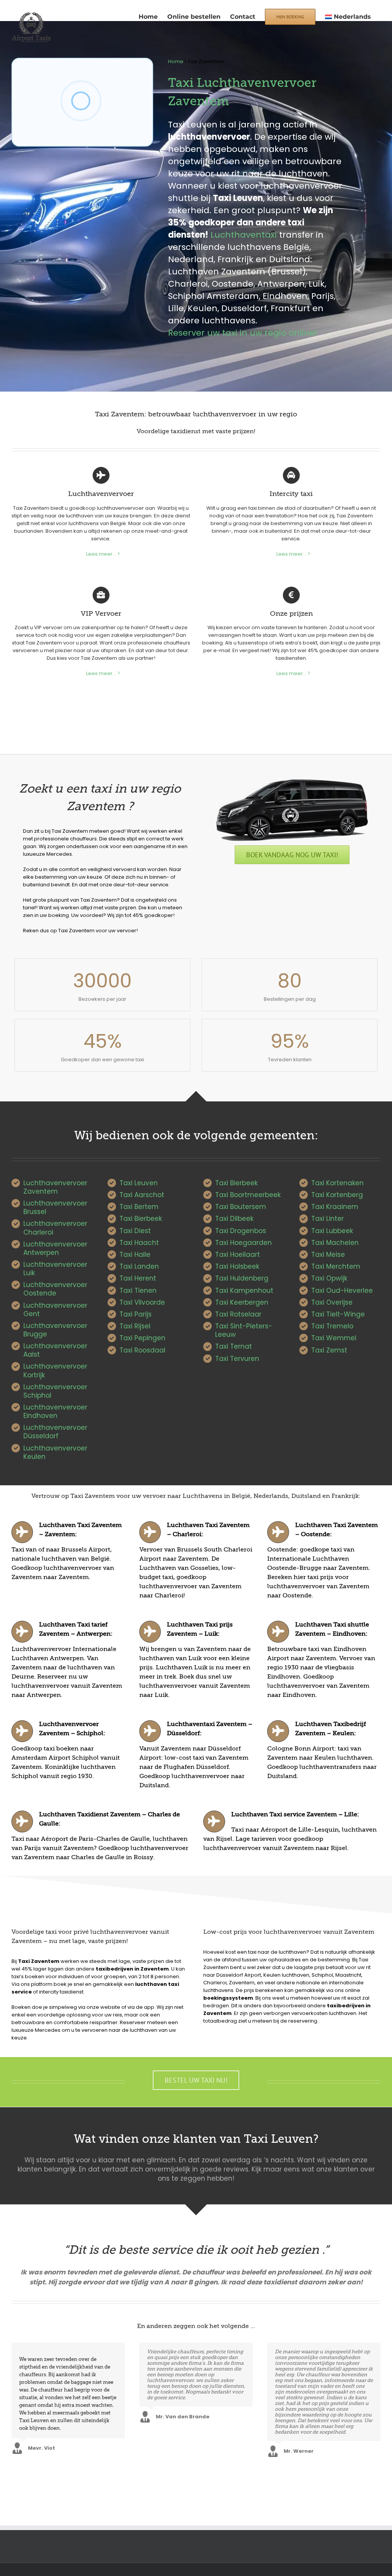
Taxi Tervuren (237, 1359)
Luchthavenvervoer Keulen (55, 1452)
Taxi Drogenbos (241, 1231)
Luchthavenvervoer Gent (55, 1310)
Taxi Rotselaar (238, 1314)
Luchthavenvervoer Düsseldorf (55, 1432)
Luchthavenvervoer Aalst (55, 1350)
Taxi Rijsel (135, 1326)
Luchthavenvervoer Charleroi (55, 1228)
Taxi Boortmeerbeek (248, 1195)
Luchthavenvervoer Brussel (55, 1207)
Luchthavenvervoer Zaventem (55, 1187)
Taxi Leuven (139, 1183)
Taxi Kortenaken (337, 1183)
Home (176, 61)
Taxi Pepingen (142, 1338)
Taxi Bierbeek (141, 1219)
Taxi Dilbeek (234, 1219)
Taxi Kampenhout (244, 1290)
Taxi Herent (138, 1278)
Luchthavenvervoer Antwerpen (55, 1248)
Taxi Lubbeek (332, 1231)
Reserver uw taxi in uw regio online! (243, 333)
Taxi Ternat (234, 1346)
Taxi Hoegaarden (243, 1243)
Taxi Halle (135, 1255)
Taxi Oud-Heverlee (342, 1290)
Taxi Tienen (138, 1290)
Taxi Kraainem (335, 1207)
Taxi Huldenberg (242, 1278)
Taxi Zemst (329, 1350)
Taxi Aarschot (142, 1195)
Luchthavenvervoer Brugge (55, 1330)
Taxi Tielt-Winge (338, 1314)
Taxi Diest (135, 1231)
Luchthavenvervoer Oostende (55, 1289)
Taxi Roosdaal (142, 1350)
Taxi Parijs (136, 1314)
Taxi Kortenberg (337, 1195)
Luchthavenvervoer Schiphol (55, 1391)
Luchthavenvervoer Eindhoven (55, 1411)
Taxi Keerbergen (242, 1302)
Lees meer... (101, 554)
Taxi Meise (328, 1255)
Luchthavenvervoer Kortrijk (55, 1370)
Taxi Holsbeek (237, 1266)
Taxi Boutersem (241, 1207)
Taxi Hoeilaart (238, 1255)
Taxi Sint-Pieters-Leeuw (244, 1330)
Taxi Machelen (335, 1243)
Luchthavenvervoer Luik (55, 1269)
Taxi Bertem (139, 1207)
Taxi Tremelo (332, 1326)
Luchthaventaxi (244, 235)
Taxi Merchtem (336, 1266)
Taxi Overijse (332, 1302)
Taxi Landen (139, 1266)
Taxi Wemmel (334, 1338)
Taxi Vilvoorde (142, 1302)
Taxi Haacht (139, 1243)
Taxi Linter (327, 1219)
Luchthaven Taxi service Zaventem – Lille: (295, 1814)
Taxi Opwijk (329, 1278)
